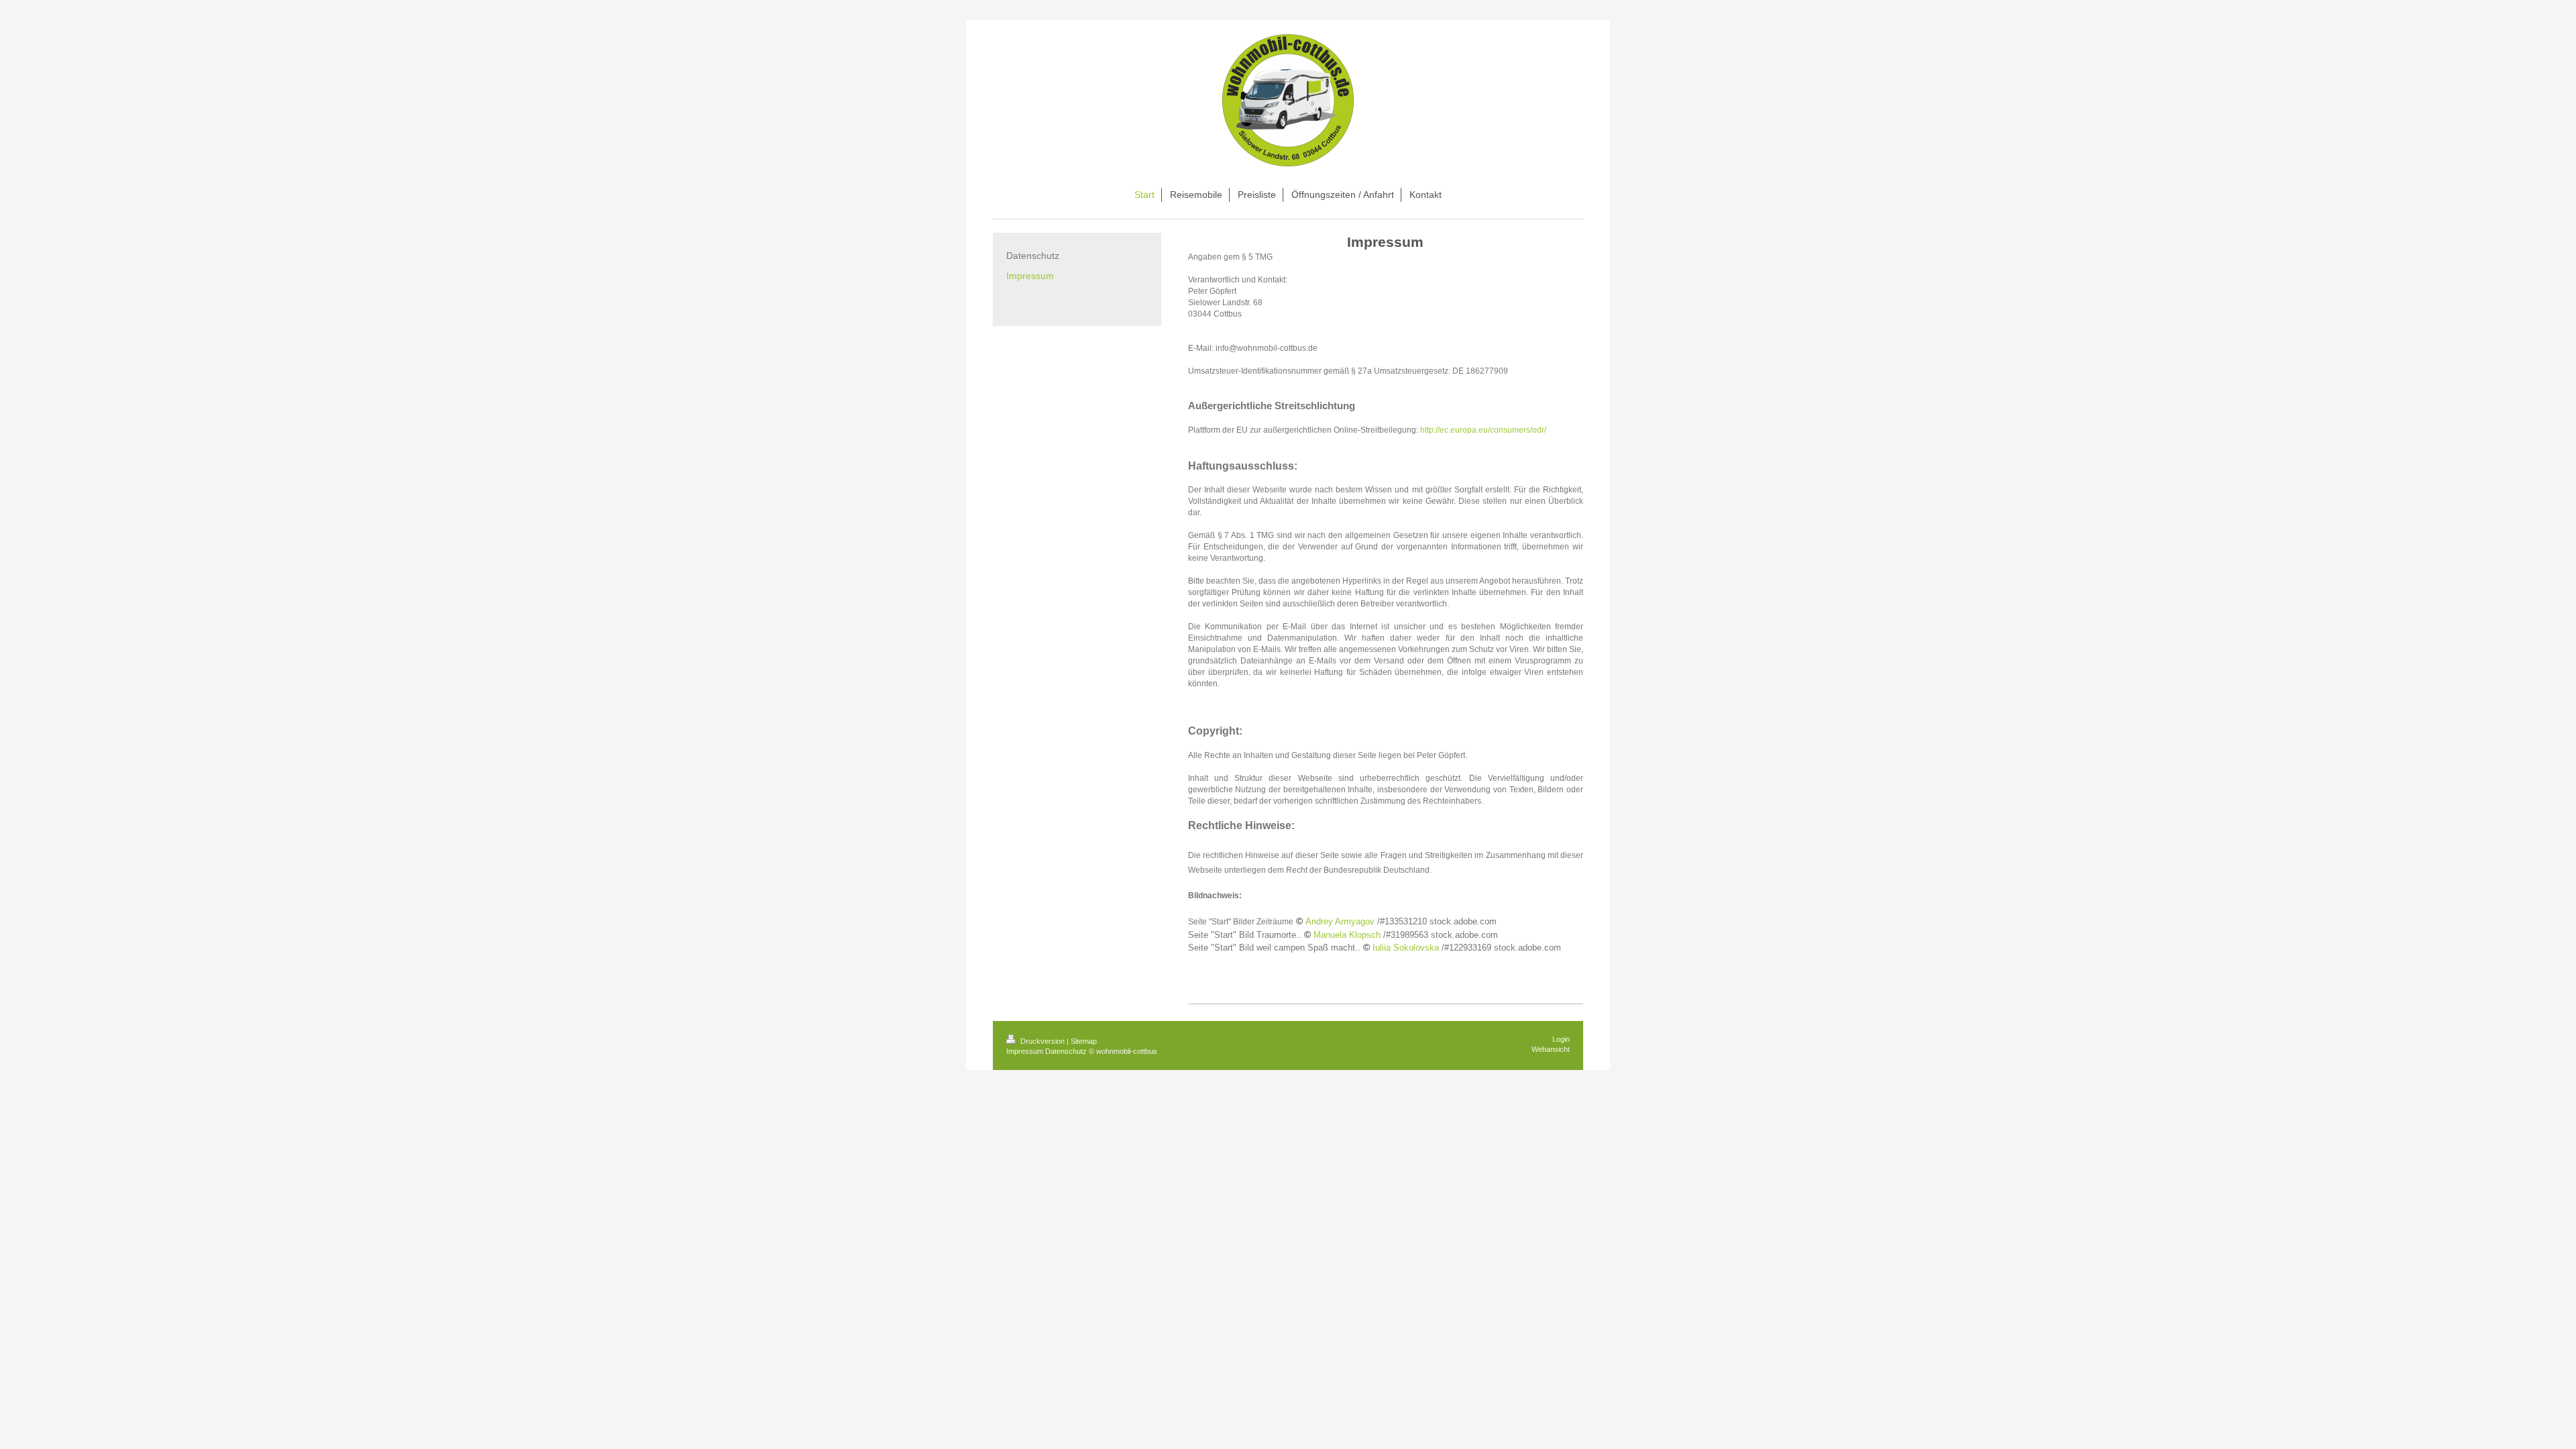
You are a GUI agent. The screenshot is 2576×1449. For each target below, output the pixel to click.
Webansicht (1551, 1049)
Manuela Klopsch (1347, 935)
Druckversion (1042, 1041)
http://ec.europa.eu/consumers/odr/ (1483, 430)
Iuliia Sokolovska (1406, 948)
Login (1561, 1039)
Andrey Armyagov (1340, 922)
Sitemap (1084, 1041)
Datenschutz (1066, 1051)
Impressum (1025, 1051)
